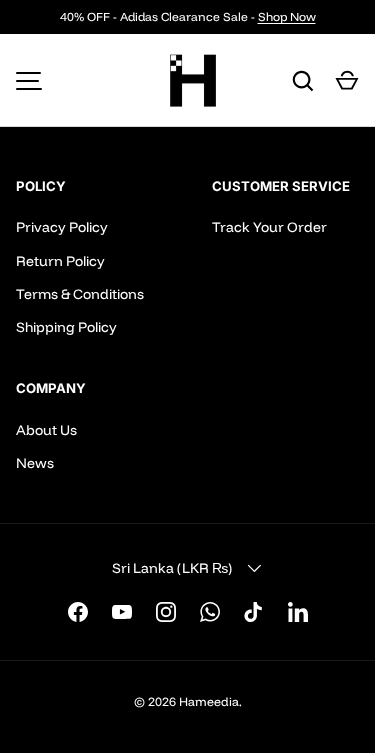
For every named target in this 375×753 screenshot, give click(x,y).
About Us (46, 430)
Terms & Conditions (80, 294)
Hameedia (209, 701)
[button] (347, 81)
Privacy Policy (62, 227)
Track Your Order (269, 227)
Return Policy (60, 261)
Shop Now (287, 16)
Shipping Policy (66, 327)
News (35, 463)
